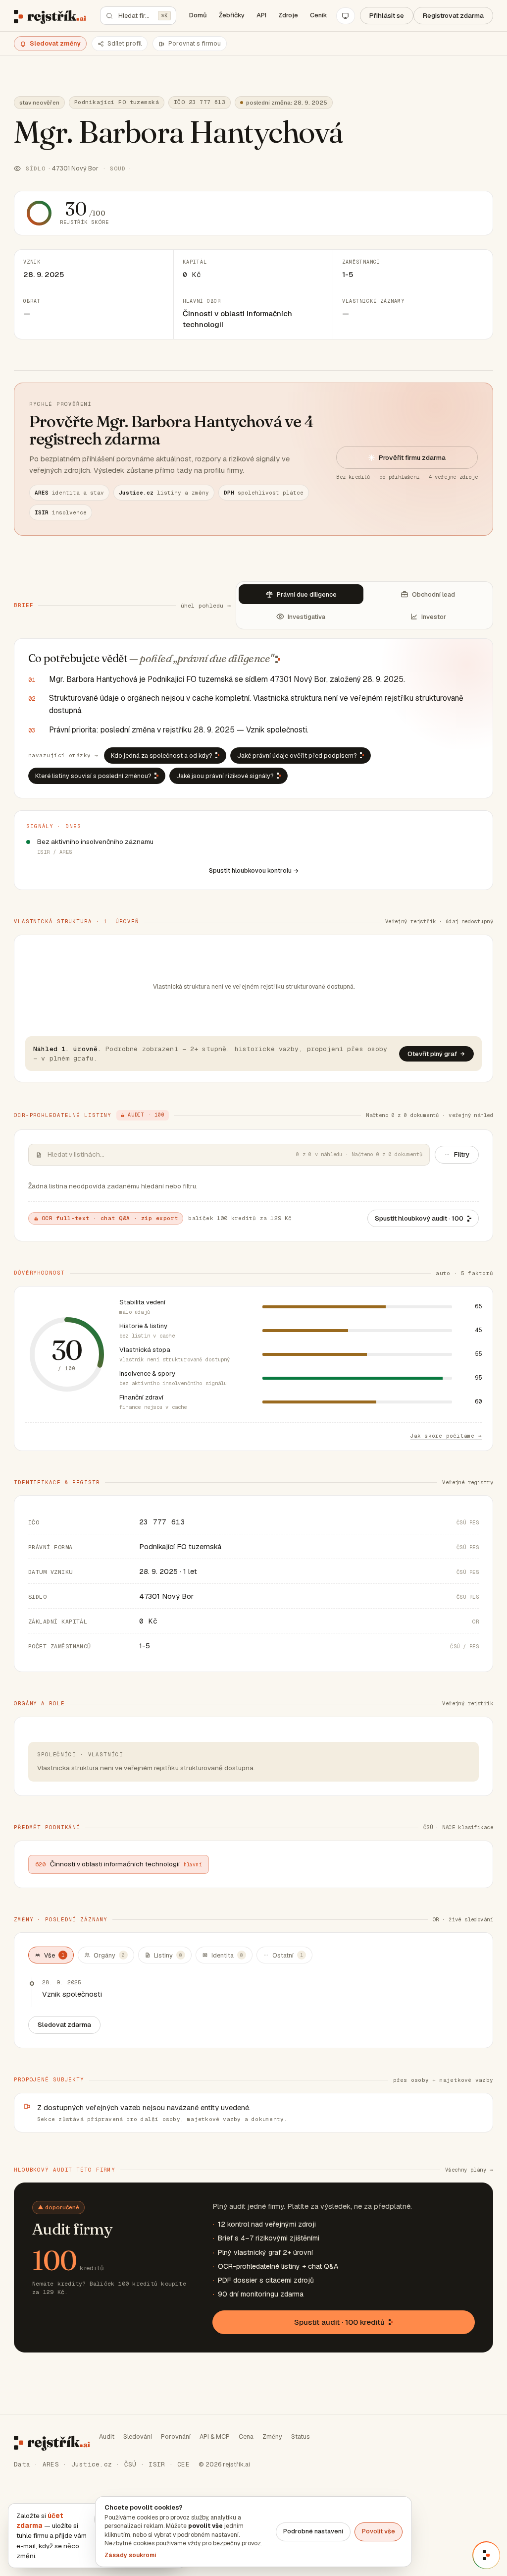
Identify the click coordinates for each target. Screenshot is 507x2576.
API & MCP (215, 2436)
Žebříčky (232, 15)
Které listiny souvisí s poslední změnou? (93, 776)
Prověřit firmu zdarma (412, 457)
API (261, 15)
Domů (198, 15)
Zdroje (288, 15)
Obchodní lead (433, 594)
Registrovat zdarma (453, 15)
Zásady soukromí (130, 2555)
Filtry (462, 1154)
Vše (54, 1955)
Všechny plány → (469, 2170)
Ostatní (288, 1955)
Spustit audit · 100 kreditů (339, 2322)
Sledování (138, 2436)
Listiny (168, 1955)
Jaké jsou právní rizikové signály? (225, 776)
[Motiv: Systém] (346, 16)
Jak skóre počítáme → (446, 1436)
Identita (227, 1955)
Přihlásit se (387, 15)
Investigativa (306, 617)
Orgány (109, 1955)
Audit (107, 2436)
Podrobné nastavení (313, 2531)
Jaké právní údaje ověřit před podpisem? (297, 756)
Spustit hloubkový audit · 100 (419, 1218)
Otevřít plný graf (432, 1054)
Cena (246, 2436)
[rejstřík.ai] (50, 16)
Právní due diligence (307, 594)
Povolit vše (379, 2531)
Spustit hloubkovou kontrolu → (254, 871)
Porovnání (176, 2436)
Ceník (319, 15)
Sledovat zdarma (64, 2024)
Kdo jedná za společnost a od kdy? (162, 756)
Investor (434, 617)
